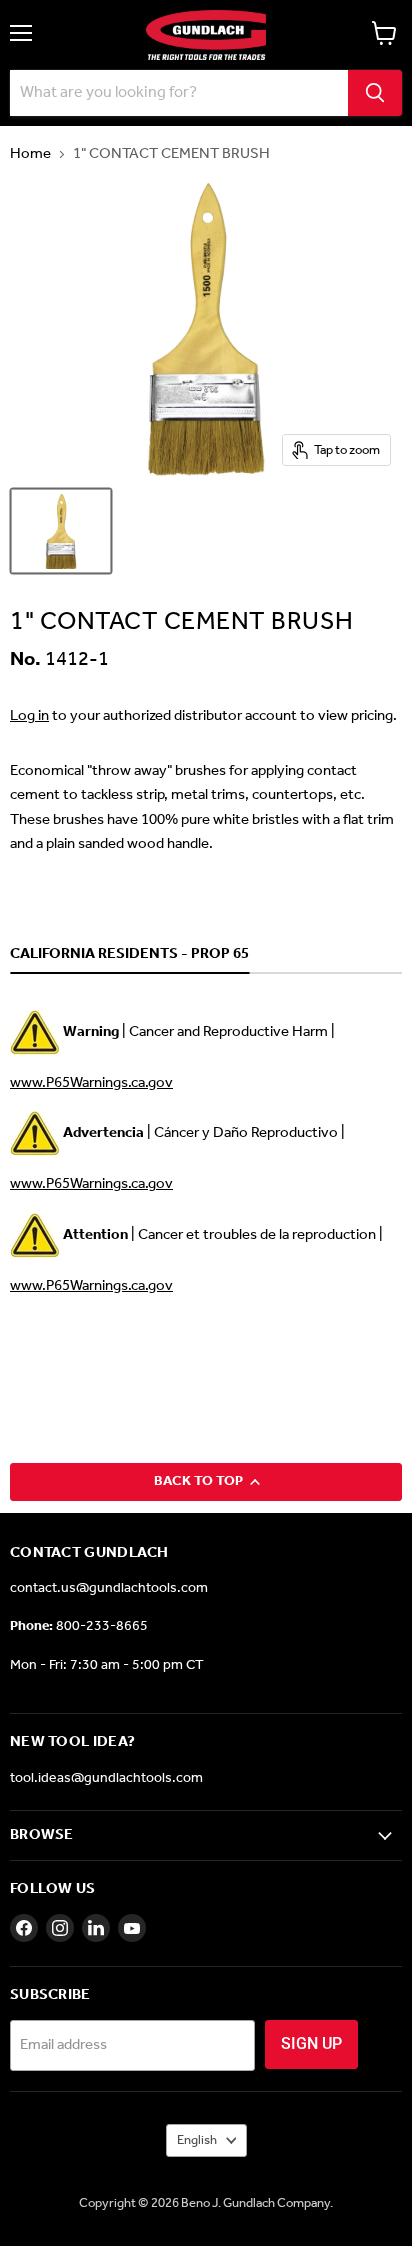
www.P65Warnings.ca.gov (91, 1083)
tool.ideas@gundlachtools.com (106, 1778)
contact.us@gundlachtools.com (109, 1588)
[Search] (375, 93)
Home (30, 154)
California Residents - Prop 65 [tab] (129, 955)
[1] (61, 531)
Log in (29, 716)
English (197, 2140)
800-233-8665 (102, 1626)
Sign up (311, 2043)
